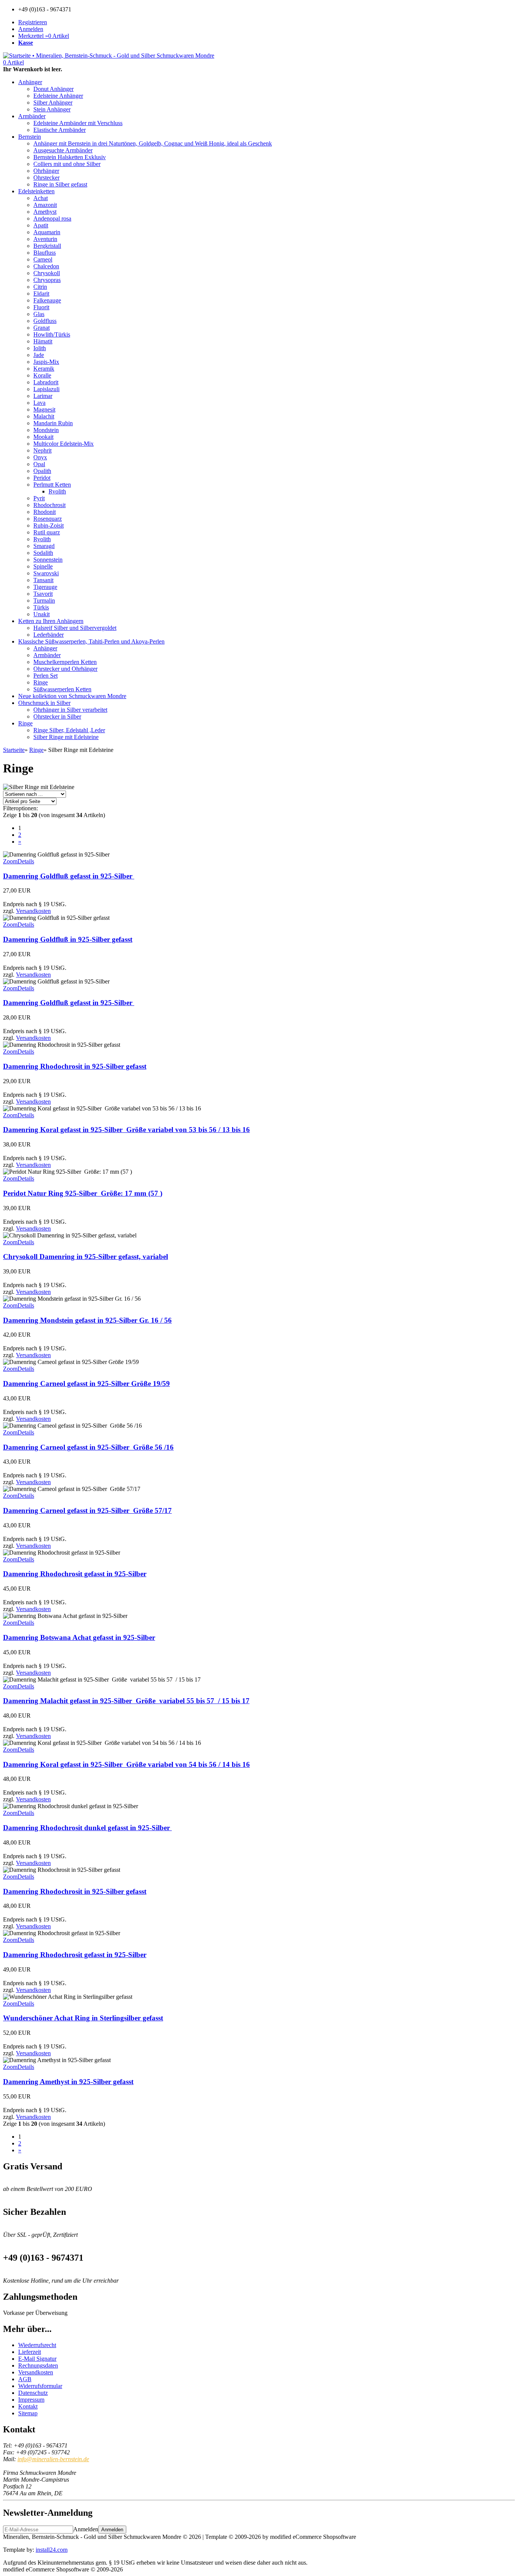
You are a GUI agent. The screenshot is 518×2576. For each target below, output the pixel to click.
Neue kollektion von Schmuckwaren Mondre (72, 696)
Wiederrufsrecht (37, 2345)
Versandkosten (33, 911)
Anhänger (30, 82)
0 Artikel (13, 62)
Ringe (41, 682)
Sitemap (28, 2413)
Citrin (40, 287)
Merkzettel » (44, 36)
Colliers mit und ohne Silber (67, 164)
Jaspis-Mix (46, 362)
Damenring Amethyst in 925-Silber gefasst (68, 2082)
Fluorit (41, 307)
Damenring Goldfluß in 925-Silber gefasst (68, 939)
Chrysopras (47, 280)
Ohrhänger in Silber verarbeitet (70, 710)
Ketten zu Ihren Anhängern (51, 621)
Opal (39, 464)
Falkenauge (47, 300)
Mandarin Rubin (53, 423)
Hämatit (43, 341)
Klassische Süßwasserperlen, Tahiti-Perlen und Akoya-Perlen (91, 641)
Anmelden (31, 29)
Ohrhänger (46, 171)
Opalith (42, 471)
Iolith (40, 348)
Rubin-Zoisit (49, 525)
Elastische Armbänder (60, 130)
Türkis (41, 607)
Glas (39, 314)
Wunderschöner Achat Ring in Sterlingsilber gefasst (83, 2018)
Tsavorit (43, 594)
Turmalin (44, 601)
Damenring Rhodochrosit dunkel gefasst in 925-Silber (87, 1828)
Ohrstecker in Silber (57, 716)
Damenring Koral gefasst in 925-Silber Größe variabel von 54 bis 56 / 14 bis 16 (126, 1764)
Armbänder (32, 116)
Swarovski (46, 573)
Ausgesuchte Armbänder (63, 150)
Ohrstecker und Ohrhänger (65, 669)
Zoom (10, 861)
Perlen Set (46, 676)
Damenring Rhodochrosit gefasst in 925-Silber (75, 1574)
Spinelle (43, 566)
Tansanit (43, 580)
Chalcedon (46, 266)
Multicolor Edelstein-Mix (64, 444)
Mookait (43, 437)
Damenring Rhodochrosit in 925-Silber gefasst (75, 1066)
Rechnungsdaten (38, 2365)
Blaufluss (45, 253)
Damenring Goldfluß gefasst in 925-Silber (69, 876)
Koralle (42, 375)
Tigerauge (45, 587)
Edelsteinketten (36, 191)
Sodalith (43, 553)
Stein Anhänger (52, 109)
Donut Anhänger (53, 89)
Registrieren (33, 22)
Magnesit (44, 409)
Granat (42, 328)
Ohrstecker (46, 178)
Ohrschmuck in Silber (44, 703)
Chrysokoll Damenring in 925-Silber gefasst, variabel (86, 1257)
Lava (39, 403)
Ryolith (57, 491)
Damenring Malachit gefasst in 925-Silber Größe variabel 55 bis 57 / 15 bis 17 (126, 1701)
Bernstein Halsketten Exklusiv (70, 157)
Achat (41, 198)
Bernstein (30, 137)
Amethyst (45, 212)
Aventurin (45, 239)
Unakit (42, 614)
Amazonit (45, 205)
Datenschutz (33, 2393)
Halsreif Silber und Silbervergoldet (75, 628)
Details (26, 861)
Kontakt (28, 2406)
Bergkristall (47, 246)
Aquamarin (47, 232)
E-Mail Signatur (37, 2359)
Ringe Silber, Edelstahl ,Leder (69, 730)
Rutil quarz (47, 532)
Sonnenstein (48, 560)
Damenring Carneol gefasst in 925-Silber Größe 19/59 (86, 1384)
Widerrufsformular (40, 2386)
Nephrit (42, 450)
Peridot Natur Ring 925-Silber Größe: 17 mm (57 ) (83, 1193)
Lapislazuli (46, 389)
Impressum (31, 2400)
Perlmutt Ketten (52, 485)
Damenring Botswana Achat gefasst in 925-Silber (79, 1637)
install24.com (52, 2550)
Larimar (43, 396)
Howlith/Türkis (52, 334)
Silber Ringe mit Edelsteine (66, 737)
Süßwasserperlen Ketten (62, 689)
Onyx (40, 457)
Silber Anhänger (53, 103)
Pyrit (39, 498)
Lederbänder (49, 635)
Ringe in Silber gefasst (60, 184)
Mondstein (46, 430)
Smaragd (44, 546)
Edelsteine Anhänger (58, 96)
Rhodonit (45, 512)
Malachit (44, 416)
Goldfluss (45, 321)
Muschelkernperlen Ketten (65, 662)
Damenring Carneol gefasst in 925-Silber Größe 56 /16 (88, 1447)
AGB (25, 2379)
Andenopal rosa (52, 218)
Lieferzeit (30, 2352)
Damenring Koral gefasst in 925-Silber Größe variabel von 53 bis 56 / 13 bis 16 (126, 1130)
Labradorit (46, 382)
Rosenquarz (48, 519)
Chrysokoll (47, 273)
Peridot (42, 478)
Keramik (44, 369)
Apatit (41, 225)
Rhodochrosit (49, 505)
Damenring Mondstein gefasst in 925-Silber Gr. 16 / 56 (87, 1320)
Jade (39, 355)
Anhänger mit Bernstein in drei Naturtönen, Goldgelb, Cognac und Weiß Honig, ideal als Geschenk (153, 143)
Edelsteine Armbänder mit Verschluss (78, 123)
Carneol (43, 259)
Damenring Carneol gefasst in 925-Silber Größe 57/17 (87, 1510)
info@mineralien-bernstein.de (53, 2459)
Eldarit (41, 294)
